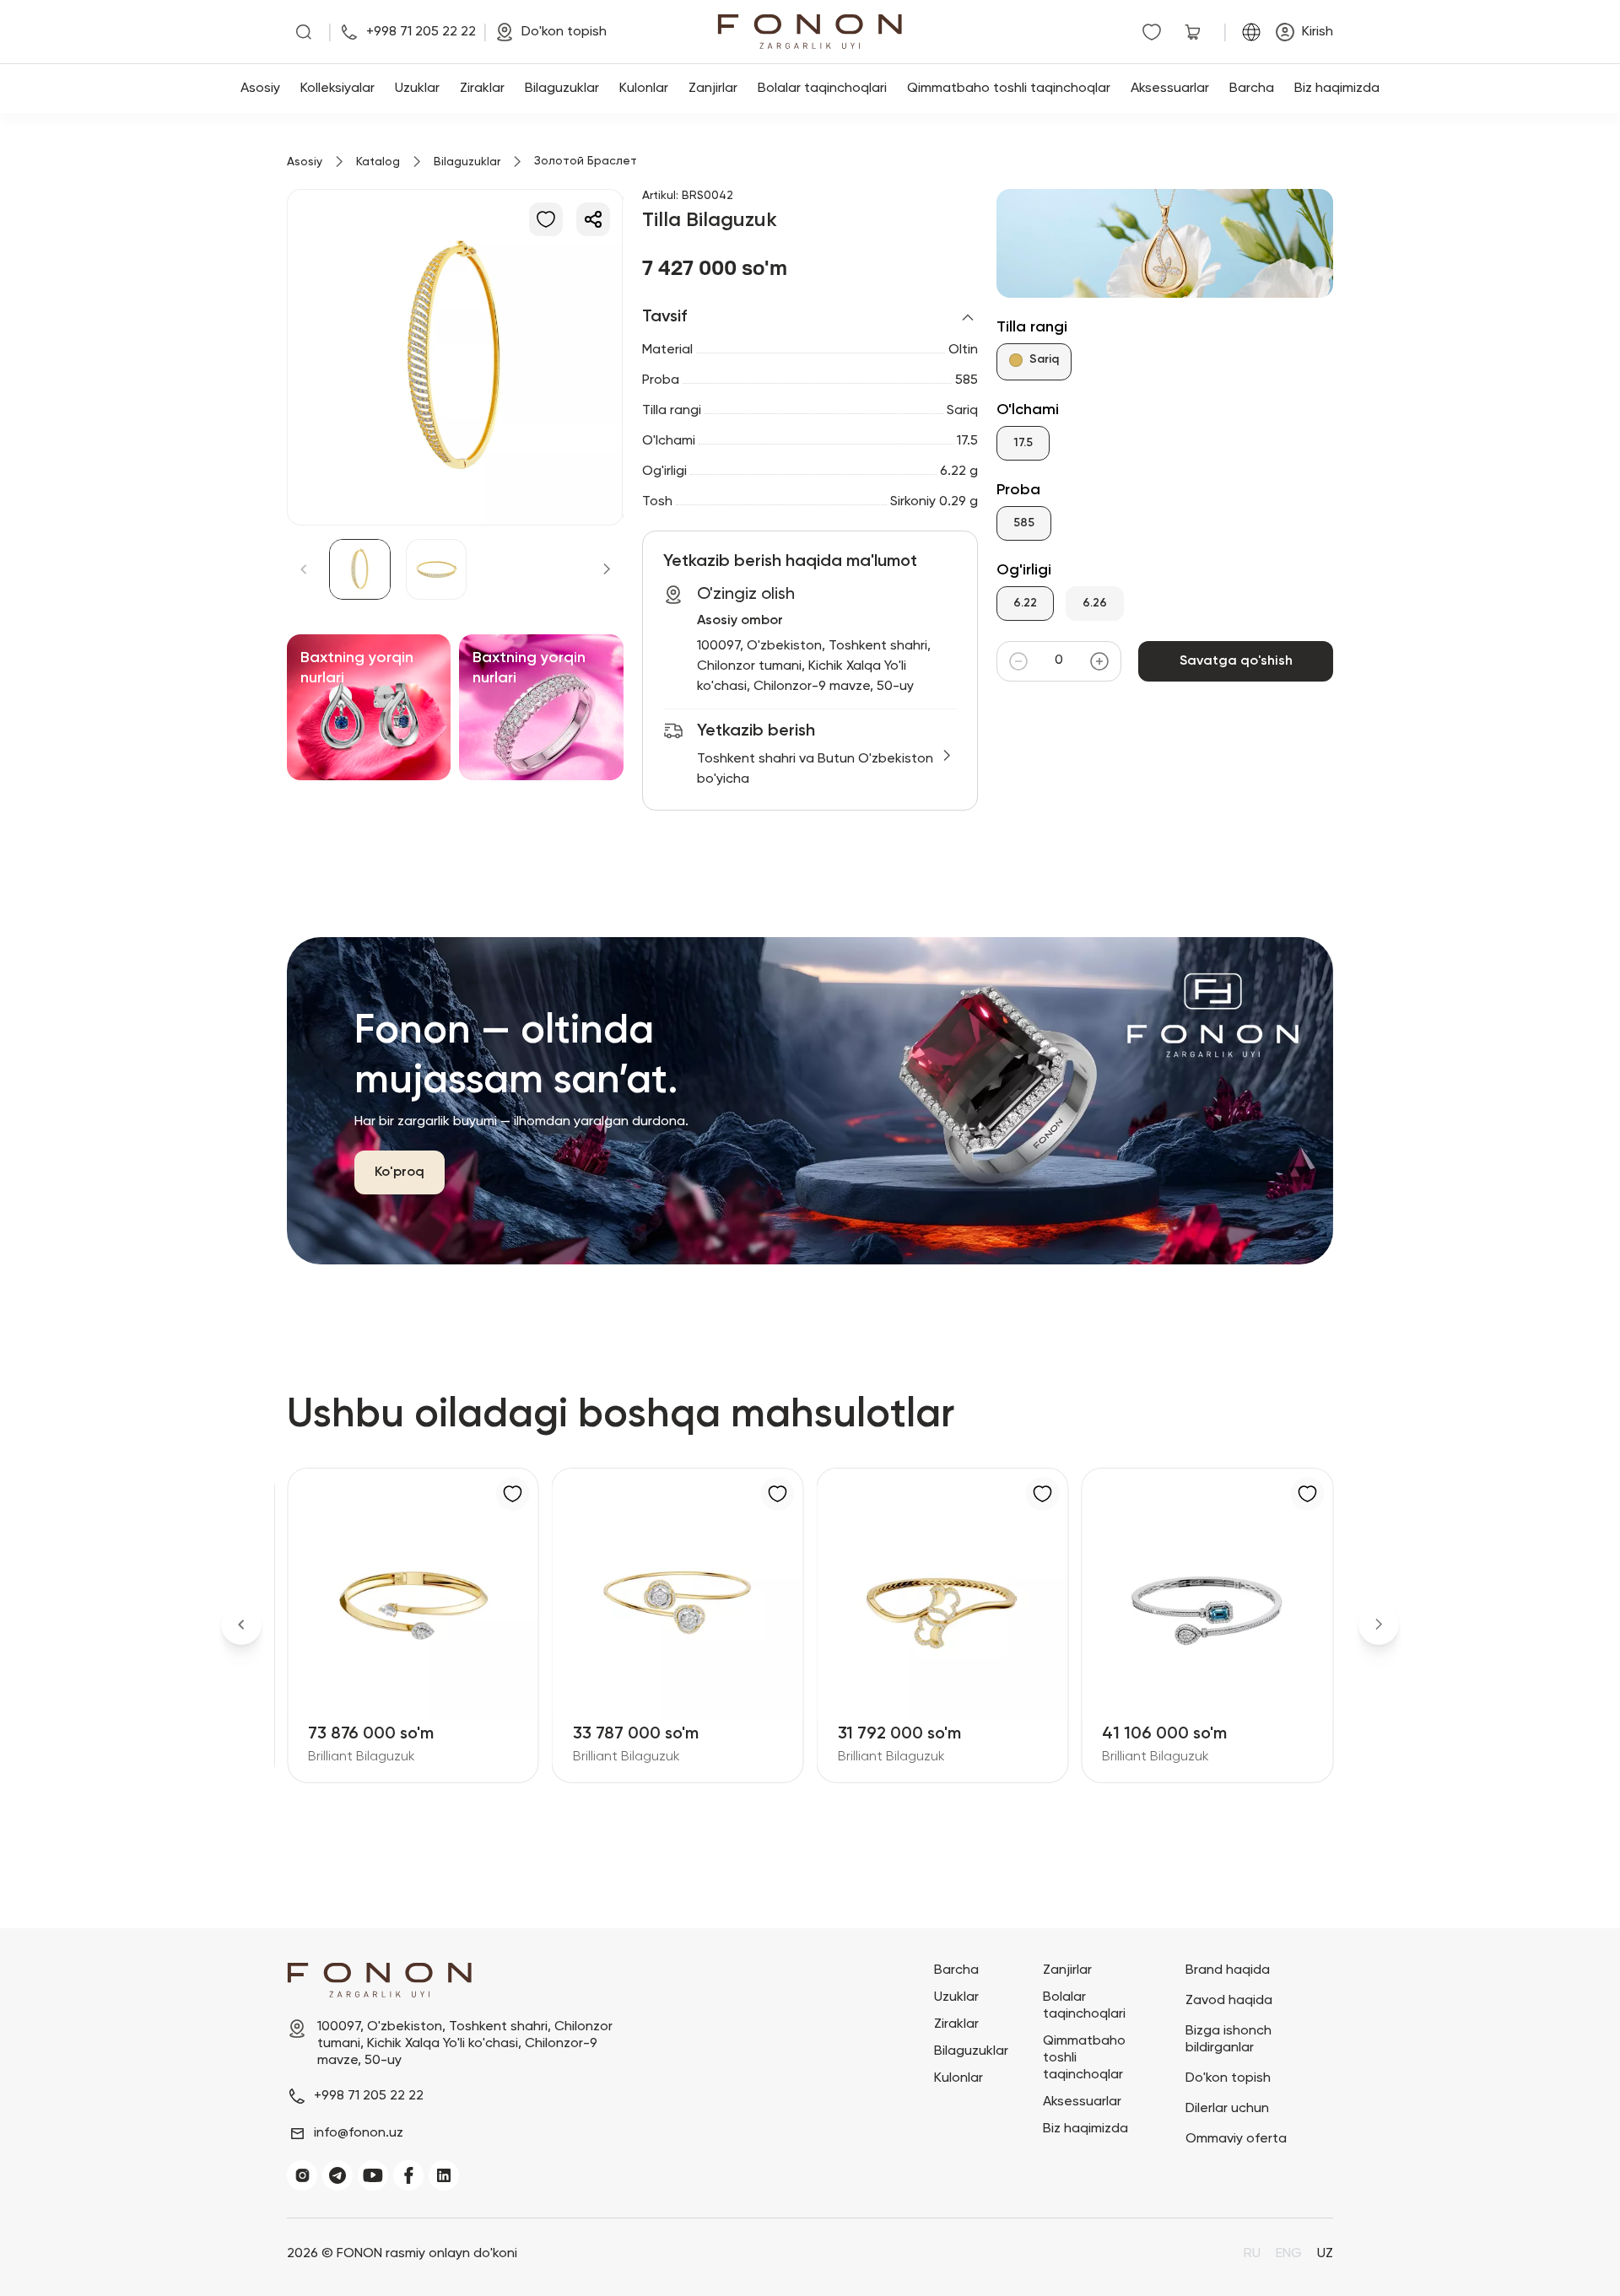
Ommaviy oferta (1236, 2139)
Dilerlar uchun (1227, 2109)
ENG (1289, 2254)
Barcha (1252, 89)
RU (1252, 2254)
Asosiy (260, 89)
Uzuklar (417, 89)
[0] (1155, 32)
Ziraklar (482, 89)
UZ (1325, 2254)
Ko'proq (400, 1172)
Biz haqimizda (1337, 89)
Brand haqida (1228, 1970)
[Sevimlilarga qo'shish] (546, 219)
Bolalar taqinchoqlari (822, 89)
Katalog (378, 162)
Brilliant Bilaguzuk (362, 1757)
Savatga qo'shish (1236, 661)
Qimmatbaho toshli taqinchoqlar (1009, 89)
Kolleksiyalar (337, 89)
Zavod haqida (1229, 2001)
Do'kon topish (1228, 2078)
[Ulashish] (593, 219)
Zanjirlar (713, 89)
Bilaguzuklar (562, 89)
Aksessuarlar (1170, 89)
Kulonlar (644, 89)
